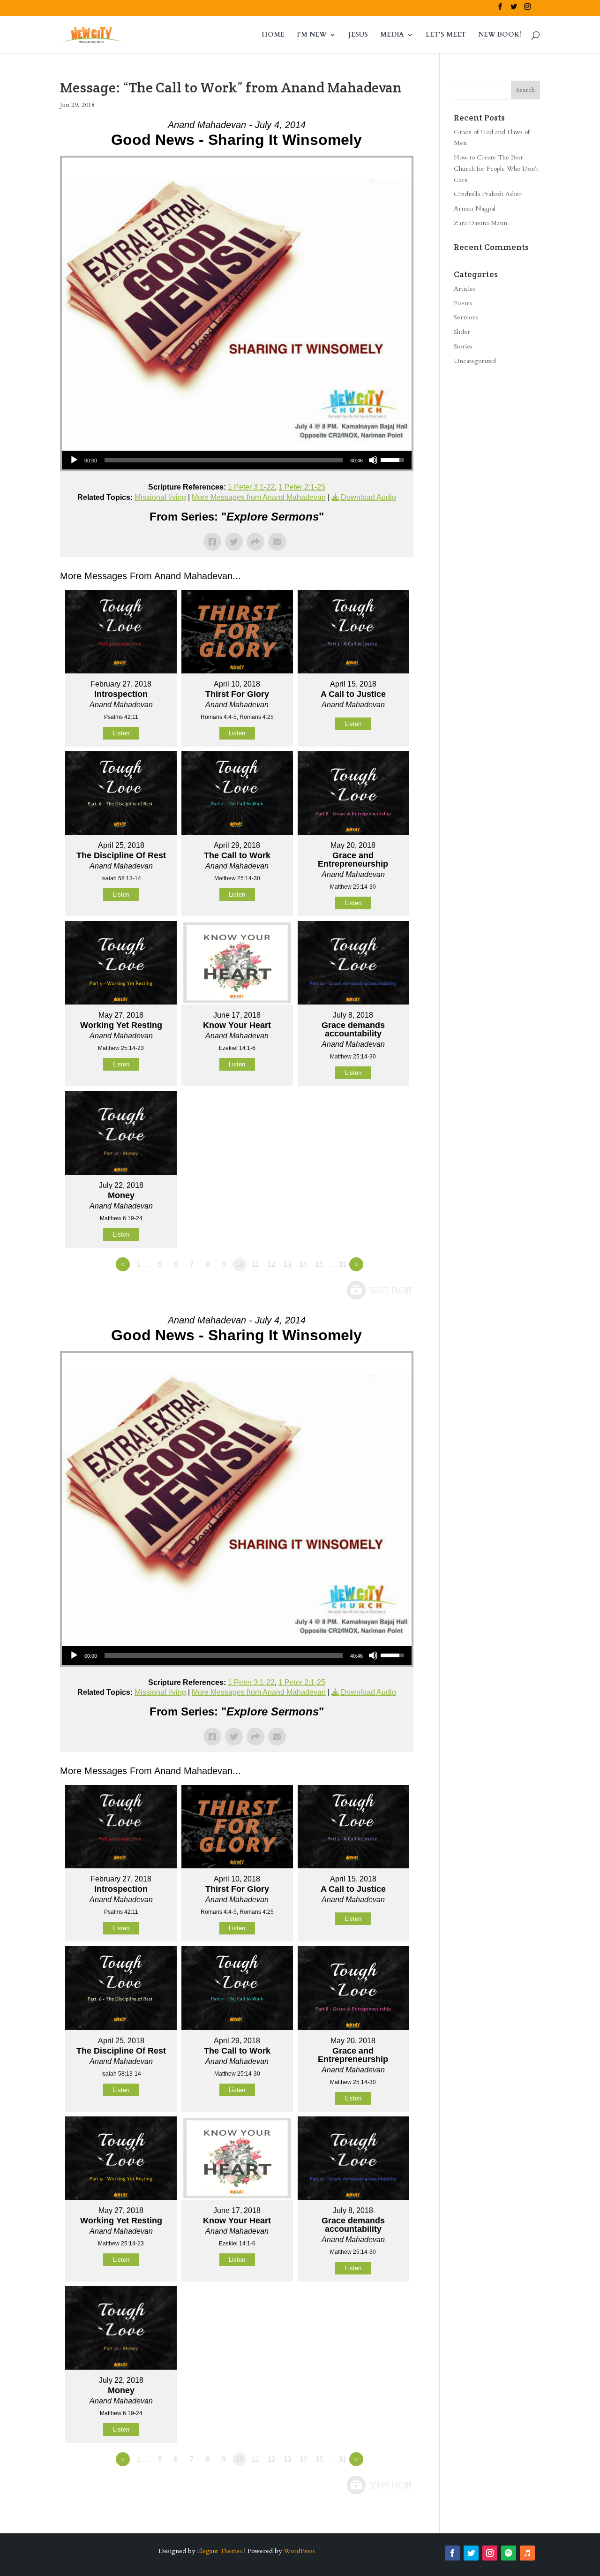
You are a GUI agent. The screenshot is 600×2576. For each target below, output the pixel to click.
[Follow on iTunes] (527, 2553)
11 (255, 1264)
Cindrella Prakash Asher (488, 194)
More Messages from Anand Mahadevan (259, 497)
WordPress (299, 2551)
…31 (339, 1264)
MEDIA (392, 35)
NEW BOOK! (500, 35)
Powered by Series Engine (379, 1290)
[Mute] (373, 460)
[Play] (74, 460)
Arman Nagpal (475, 208)
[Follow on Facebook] (452, 2553)
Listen (121, 733)
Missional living (160, 497)
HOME (273, 35)
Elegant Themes (220, 2551)
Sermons (466, 317)
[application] (237, 460)
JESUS (358, 35)
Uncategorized (475, 361)
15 (319, 1264)
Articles (465, 289)
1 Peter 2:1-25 (302, 487)
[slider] (224, 460)
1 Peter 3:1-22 (251, 487)
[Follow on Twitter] (471, 2553)
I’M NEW (312, 35)
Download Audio (368, 497)
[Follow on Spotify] (509, 2553)
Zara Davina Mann (480, 223)
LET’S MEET (446, 35)
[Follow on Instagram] (490, 2553)
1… (142, 1264)
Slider (462, 332)
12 (271, 1264)
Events (463, 303)
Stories (463, 346)
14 (303, 1264)
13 (287, 1264)
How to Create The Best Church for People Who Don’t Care (496, 169)
